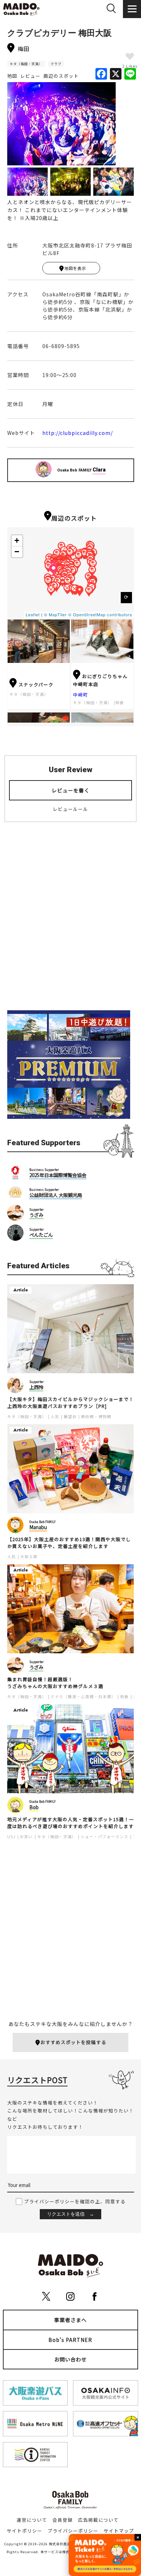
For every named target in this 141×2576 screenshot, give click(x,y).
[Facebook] (101, 74)
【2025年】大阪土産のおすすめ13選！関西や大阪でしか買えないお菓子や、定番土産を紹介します (69, 1543)
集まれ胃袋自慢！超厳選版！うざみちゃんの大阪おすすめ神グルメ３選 (55, 1683)
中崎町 (81, 695)
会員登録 (63, 2520)
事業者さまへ (70, 2320)
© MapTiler (55, 614)
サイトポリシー (25, 2531)
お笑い (26, 1837)
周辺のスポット (61, 76)
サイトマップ (119, 2531)
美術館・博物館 (96, 1416)
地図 (12, 76)
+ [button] (17, 540)
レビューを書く (71, 790)
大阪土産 (29, 1556)
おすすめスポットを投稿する (73, 2042)
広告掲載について (98, 2520)
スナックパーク (36, 684)
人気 (55, 1416)
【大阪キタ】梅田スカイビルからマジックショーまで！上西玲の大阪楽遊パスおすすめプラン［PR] (70, 1403)
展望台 (70, 1416)
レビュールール (70, 809)
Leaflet (33, 614)
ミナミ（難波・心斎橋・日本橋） (83, 1697)
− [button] (17, 552)
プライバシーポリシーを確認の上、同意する (75, 2201)
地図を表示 (75, 268)
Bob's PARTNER (70, 2340)
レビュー (30, 76)
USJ (11, 1837)
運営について (32, 2520)
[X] (116, 74)
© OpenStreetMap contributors (100, 614)
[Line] (130, 74)
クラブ (56, 64)
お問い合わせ (70, 2359)
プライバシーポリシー (73, 2531)
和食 (120, 703)
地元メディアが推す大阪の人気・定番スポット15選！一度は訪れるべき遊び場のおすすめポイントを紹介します (71, 1823)
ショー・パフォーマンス (104, 1837)
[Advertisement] (70, 922)
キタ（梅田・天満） (26, 64)
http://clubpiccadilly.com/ (78, 433)
